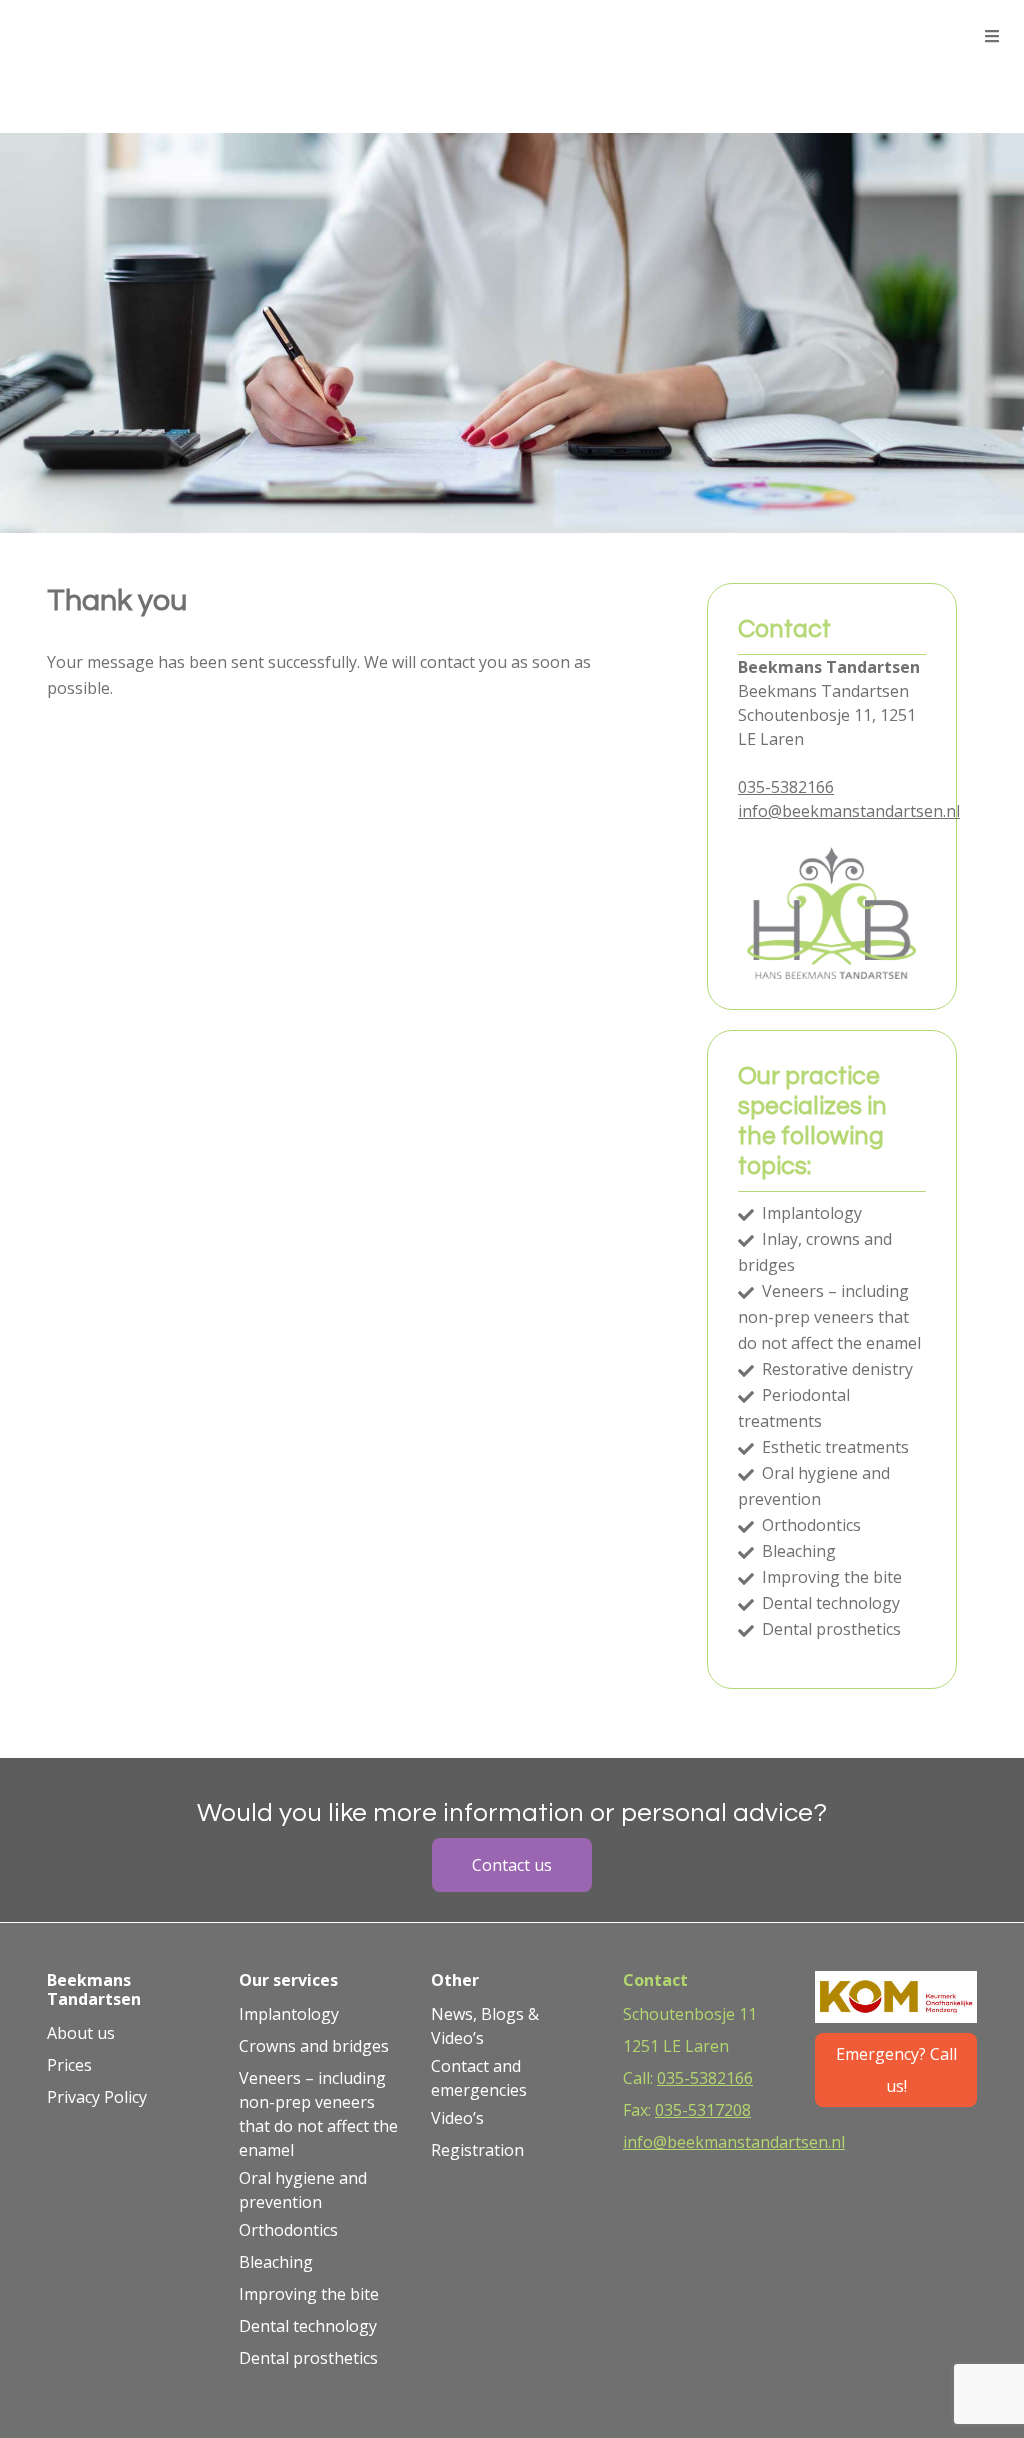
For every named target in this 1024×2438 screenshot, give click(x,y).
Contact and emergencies (479, 2078)
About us (81, 2033)
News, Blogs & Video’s (485, 2026)
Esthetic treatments (833, 1447)
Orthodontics (809, 1525)
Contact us (512, 1865)
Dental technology (829, 1603)
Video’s (457, 2118)
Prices (69, 2065)
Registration (477, 2150)
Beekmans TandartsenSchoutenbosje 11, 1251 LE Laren (827, 715)
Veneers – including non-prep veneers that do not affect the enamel (829, 1317)
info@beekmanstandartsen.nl (849, 811)
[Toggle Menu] (992, 36)
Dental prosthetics (829, 1629)
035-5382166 (786, 787)
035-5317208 (703, 2110)
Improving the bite (830, 1577)
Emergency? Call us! (896, 2070)
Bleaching (797, 1551)
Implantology (810, 1213)
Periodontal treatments (794, 1408)
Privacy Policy (97, 2097)
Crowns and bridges (314, 2046)
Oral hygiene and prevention (814, 1486)
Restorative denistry (835, 1369)
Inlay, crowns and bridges (815, 1252)
